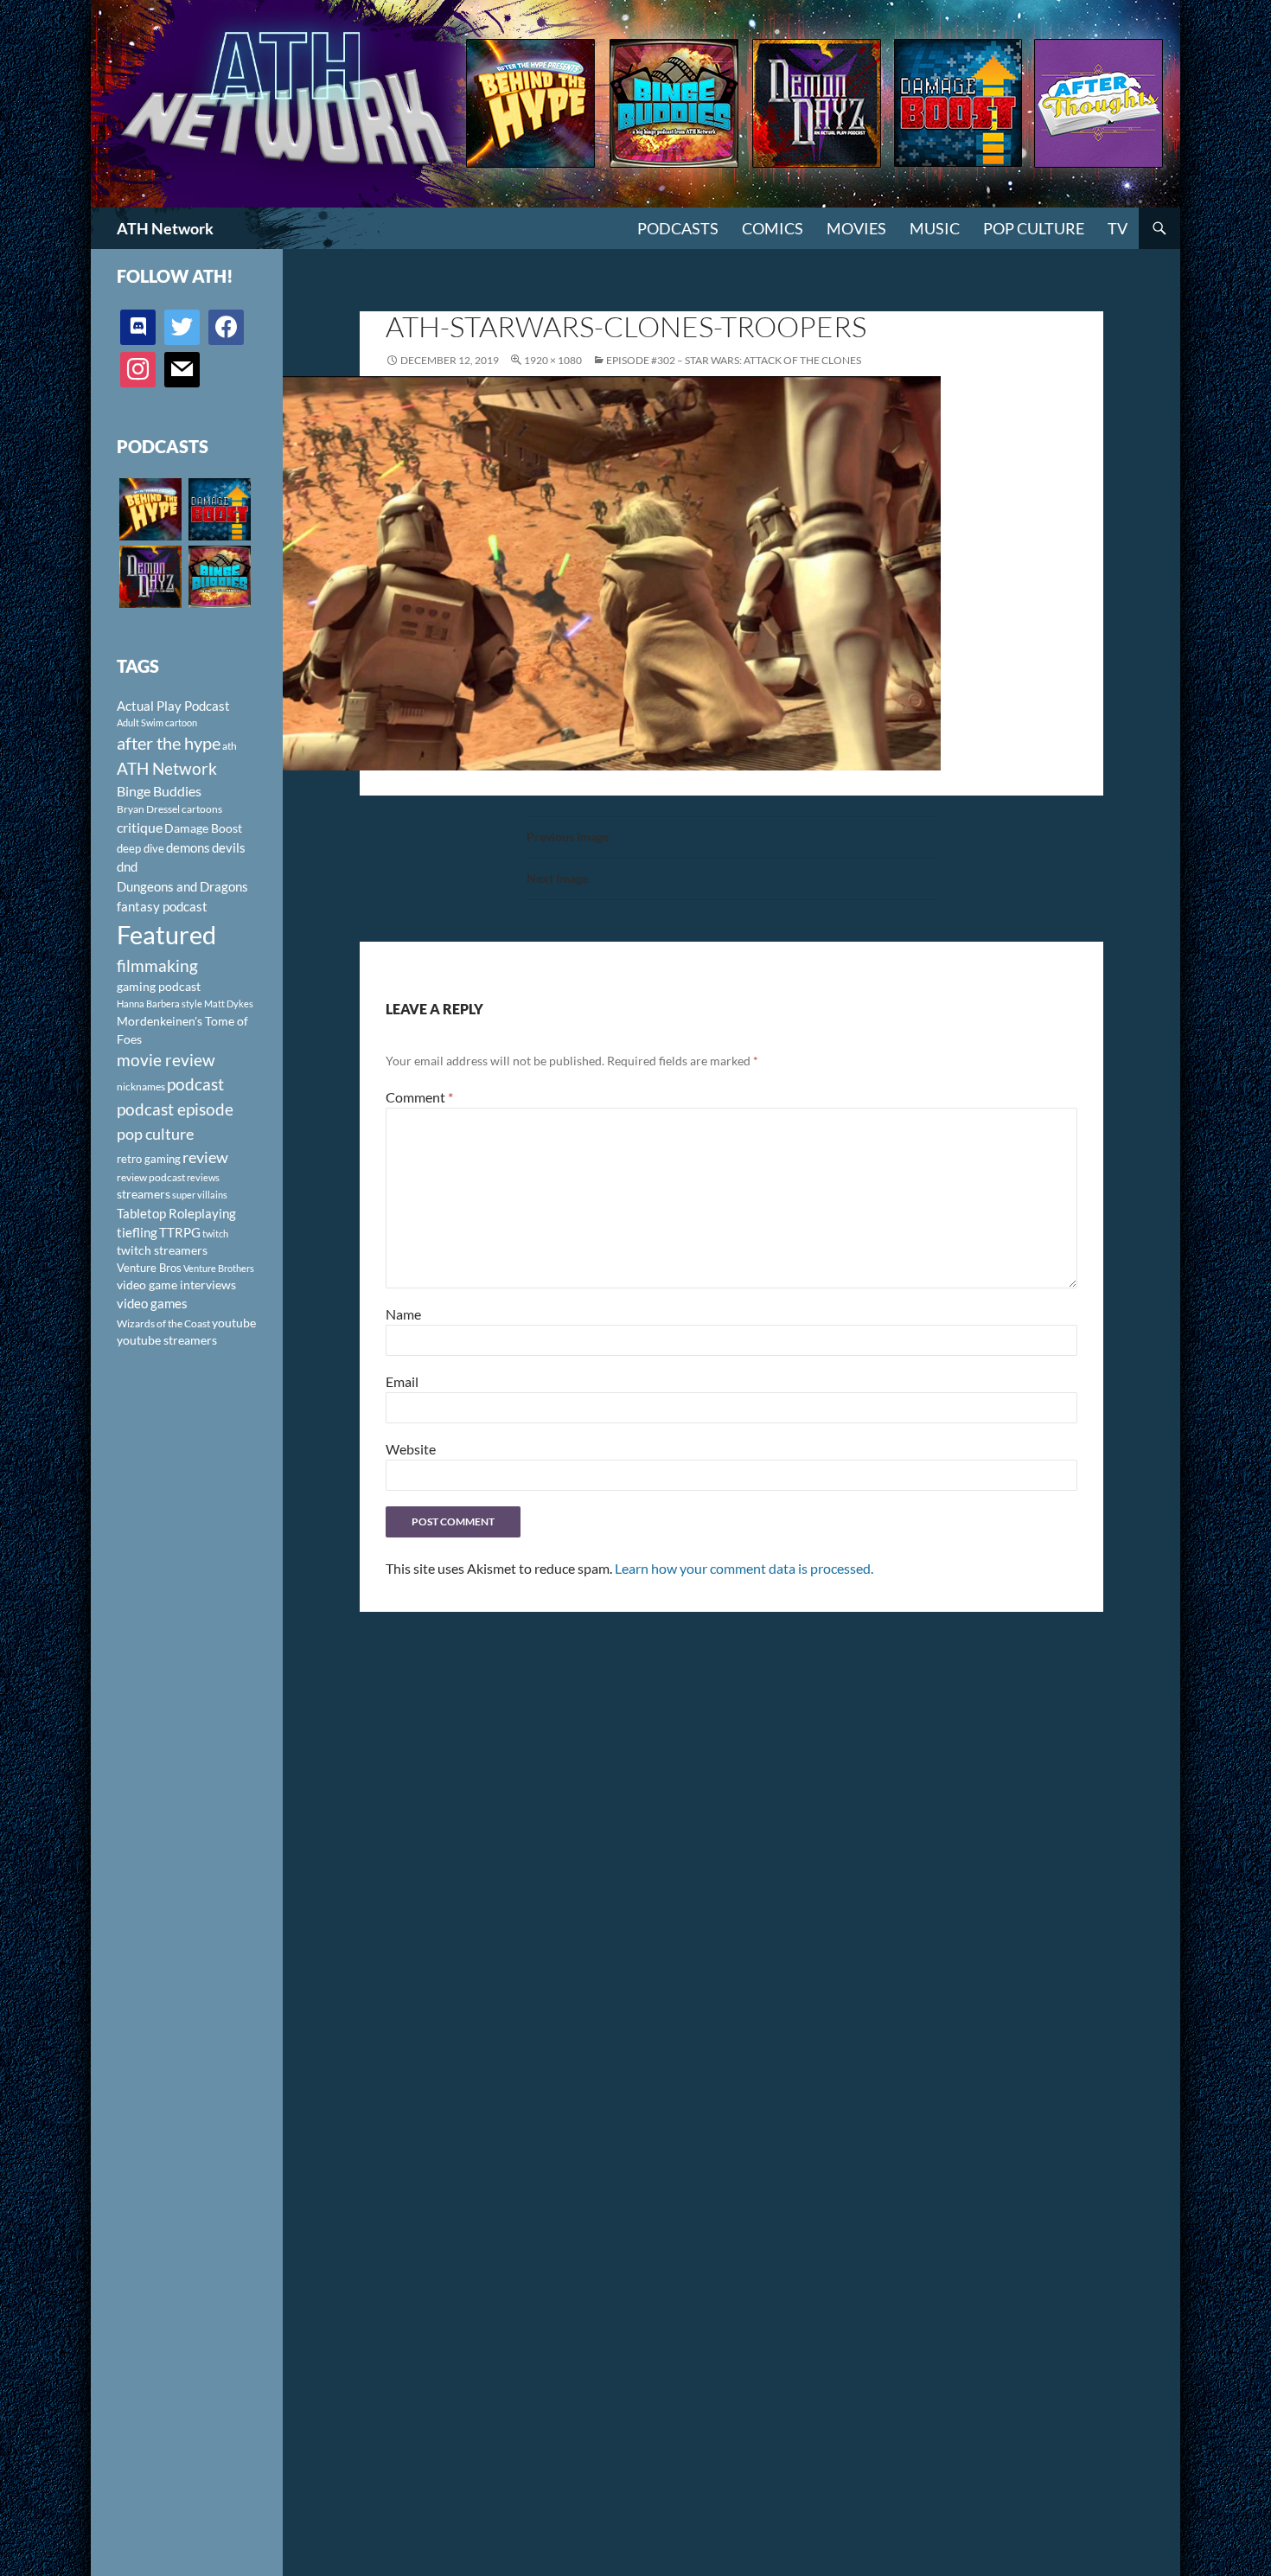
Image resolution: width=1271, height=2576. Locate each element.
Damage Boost (203, 828)
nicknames (141, 1087)
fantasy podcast (162, 906)
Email (402, 1381)
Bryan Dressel (148, 809)
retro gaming (149, 1159)
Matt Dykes (229, 1004)
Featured (166, 934)
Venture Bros (149, 1268)
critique (140, 828)
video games (152, 1304)
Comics (773, 228)
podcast (195, 1084)
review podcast (151, 1177)
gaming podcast (159, 986)
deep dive (141, 848)
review (205, 1157)
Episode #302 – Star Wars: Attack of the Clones (734, 360)
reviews (203, 1177)
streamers (144, 1194)
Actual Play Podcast (173, 706)
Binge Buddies (159, 791)
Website (411, 1449)
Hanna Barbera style (160, 1004)
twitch (215, 1234)
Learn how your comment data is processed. (744, 1568)
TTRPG (180, 1232)
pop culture (155, 1134)
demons (188, 847)
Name (403, 1314)
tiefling (137, 1232)
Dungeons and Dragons (182, 886)
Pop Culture (1034, 228)
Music (935, 228)
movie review (166, 1060)
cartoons (202, 809)
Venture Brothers (219, 1268)
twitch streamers (162, 1250)
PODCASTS (678, 228)
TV (1118, 228)
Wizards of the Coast (163, 1323)
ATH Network (165, 228)
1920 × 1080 (553, 360)
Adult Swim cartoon (157, 722)
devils (229, 847)
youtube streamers (167, 1340)
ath (230, 746)
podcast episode (175, 1109)
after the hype (169, 743)
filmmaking (157, 965)
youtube (234, 1323)
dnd (127, 866)
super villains (200, 1195)
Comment (419, 1097)
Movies (856, 228)
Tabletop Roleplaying (176, 1213)
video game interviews (176, 1285)
